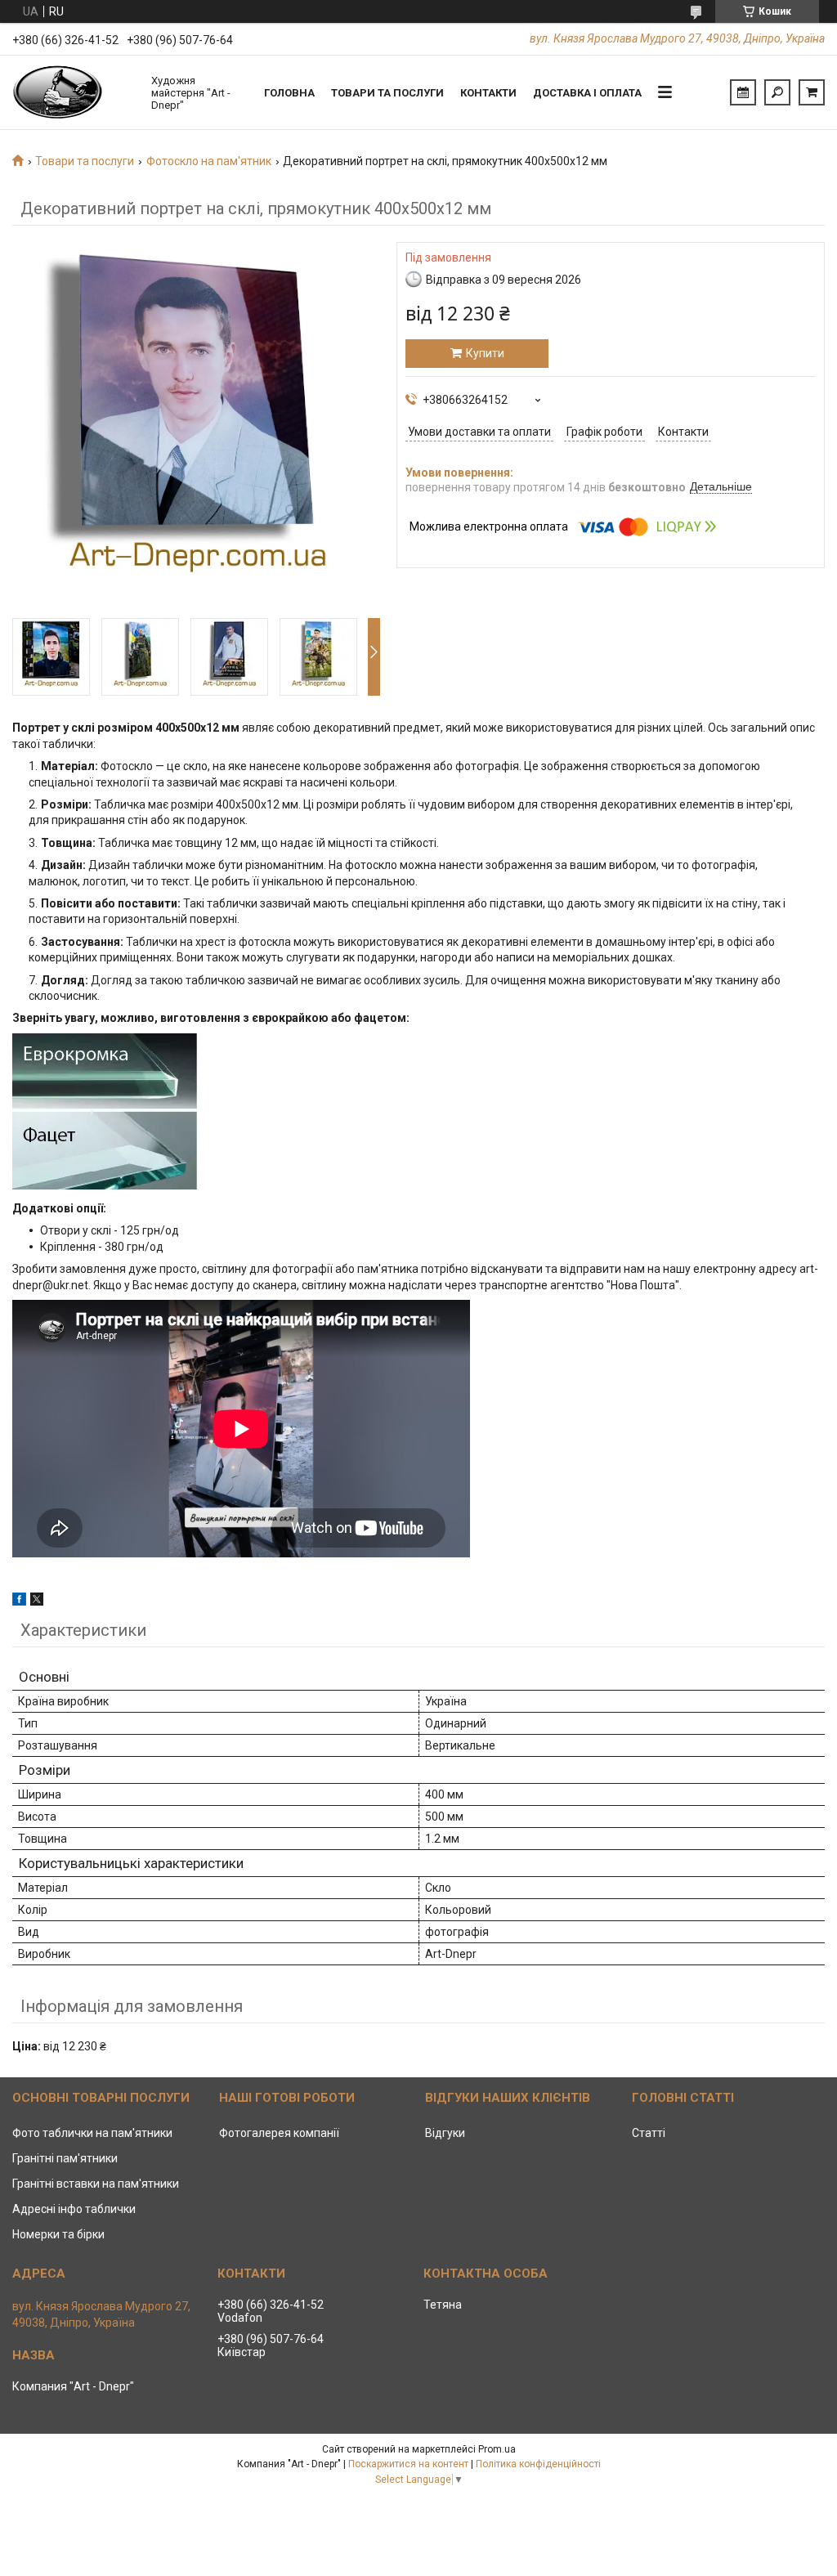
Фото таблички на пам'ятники (92, 2133)
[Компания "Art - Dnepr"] (74, 92)
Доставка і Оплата (587, 93)
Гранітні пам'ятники (65, 2158)
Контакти (488, 93)
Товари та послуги (387, 93)
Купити (485, 353)
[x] (37, 1602)
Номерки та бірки (58, 2234)
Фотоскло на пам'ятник (209, 161)
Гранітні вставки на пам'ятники (96, 2184)
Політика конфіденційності (538, 2464)
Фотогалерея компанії (279, 2133)
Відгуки (445, 2133)
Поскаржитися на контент (408, 2464)
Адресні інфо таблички (74, 2209)
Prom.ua (497, 2449)
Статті (649, 2133)
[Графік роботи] (743, 92)
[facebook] (19, 1602)
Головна (289, 93)
